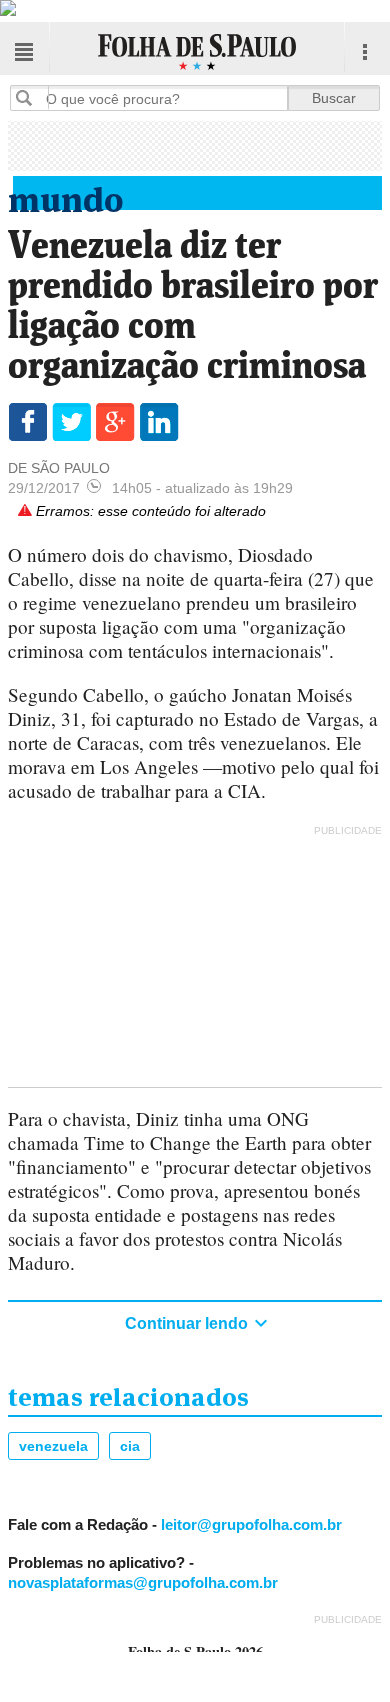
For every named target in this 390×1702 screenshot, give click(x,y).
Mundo (66, 196)
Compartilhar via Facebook (27, 422)
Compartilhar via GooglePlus (115, 422)
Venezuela (53, 1446)
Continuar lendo (188, 1323)
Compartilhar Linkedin (159, 422)
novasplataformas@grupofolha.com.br (143, 1582)
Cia (130, 1446)
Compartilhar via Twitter (71, 422)
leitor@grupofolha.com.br (251, 1524)
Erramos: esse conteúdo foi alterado (149, 511)
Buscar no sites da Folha (32, 97)
